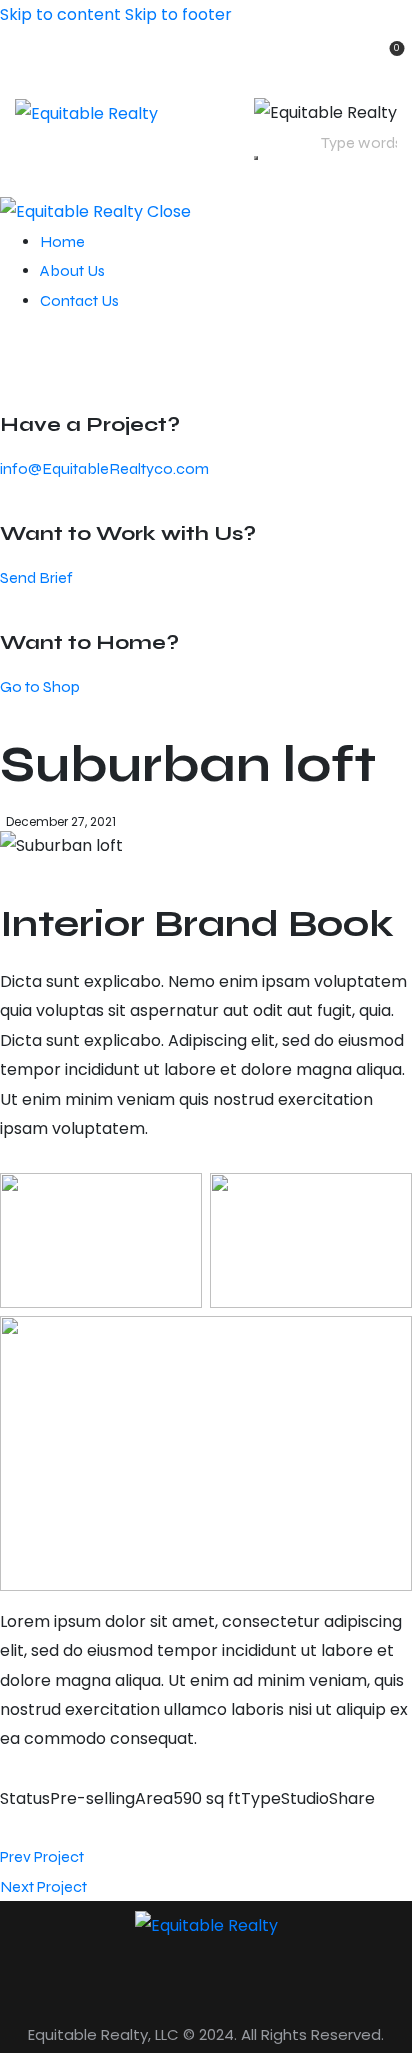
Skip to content (60, 14)
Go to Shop (40, 686)
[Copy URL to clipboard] (102, 1827)
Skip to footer (178, 14)
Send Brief (36, 577)
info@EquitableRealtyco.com (104, 468)
